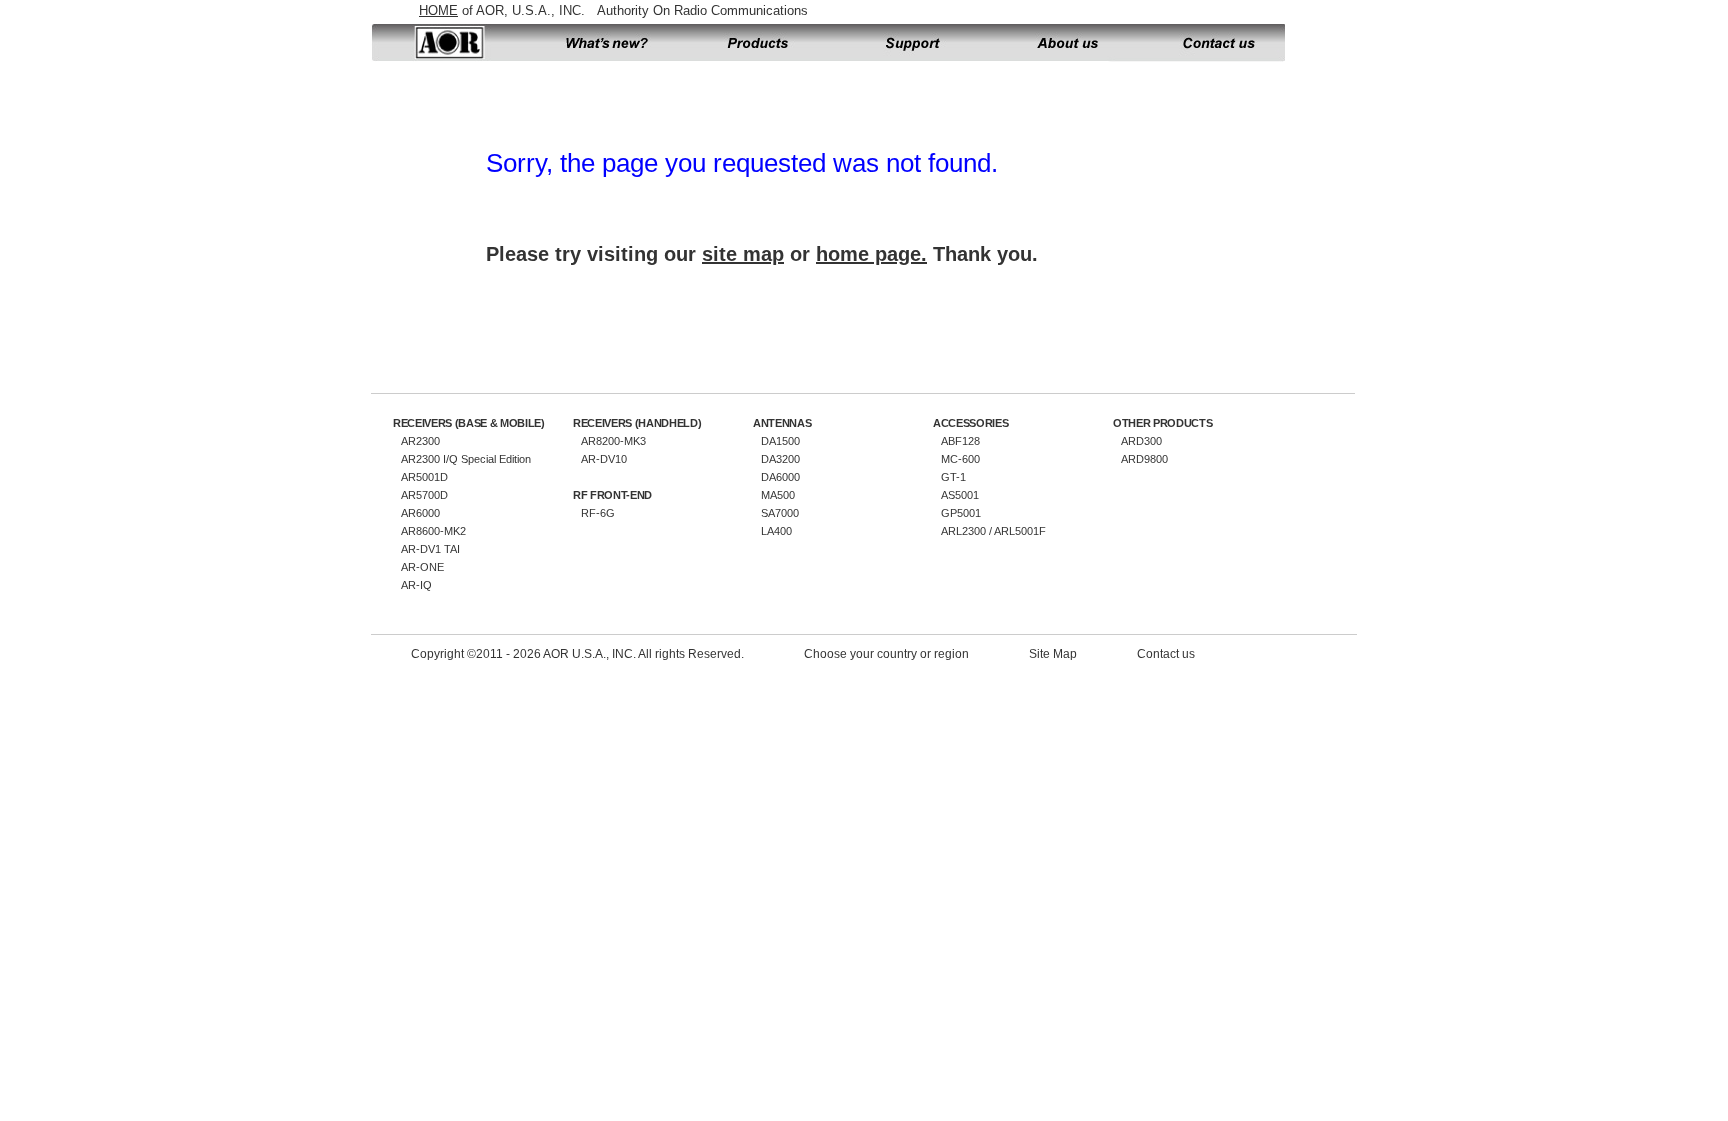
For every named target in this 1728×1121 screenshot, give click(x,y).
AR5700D (424, 495)
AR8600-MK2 (433, 531)
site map (743, 254)
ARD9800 (1144, 459)
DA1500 (780, 441)
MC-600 (960, 459)
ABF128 (960, 441)
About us (1068, 43)
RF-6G (598, 513)
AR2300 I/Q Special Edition (466, 459)
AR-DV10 (604, 459)
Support (913, 43)
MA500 (778, 495)
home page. (871, 254)
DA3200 (780, 459)
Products (758, 43)
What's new (603, 43)
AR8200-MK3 (613, 441)
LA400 (776, 531)
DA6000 (780, 477)
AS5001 (960, 495)
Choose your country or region (886, 654)
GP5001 (961, 513)
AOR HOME (448, 43)
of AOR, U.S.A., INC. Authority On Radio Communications (613, 10)
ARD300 (1141, 441)
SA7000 (780, 513)
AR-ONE (422, 567)
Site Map (1053, 654)
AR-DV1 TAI (430, 549)
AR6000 (420, 513)
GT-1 (953, 477)
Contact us (1211, 43)
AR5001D (424, 477)
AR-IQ (416, 585)
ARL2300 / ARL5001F (993, 531)
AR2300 (420, 441)
